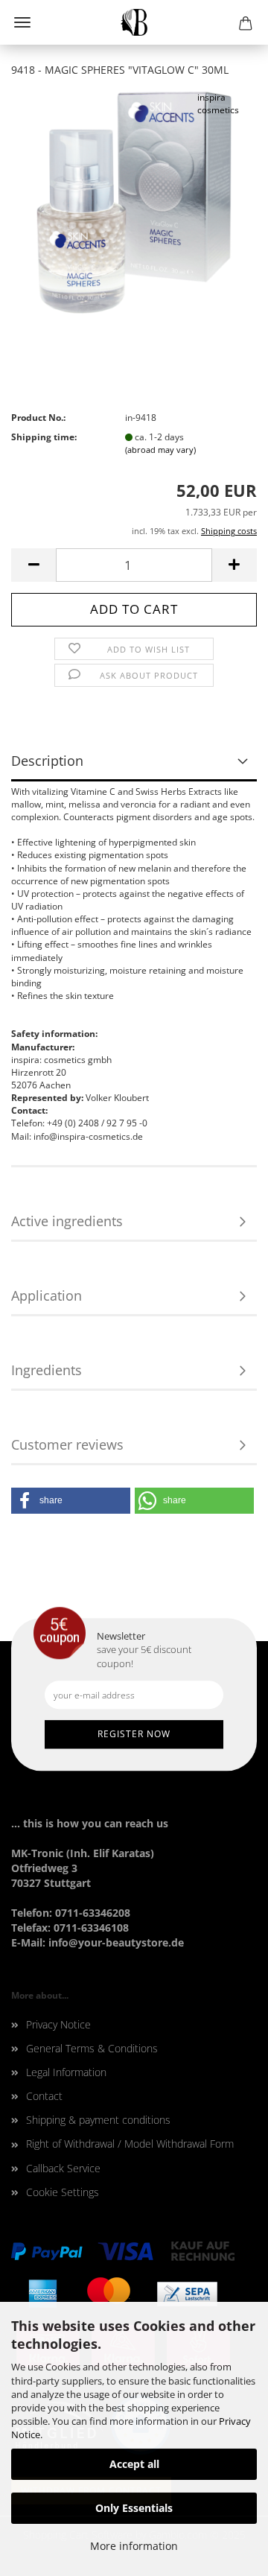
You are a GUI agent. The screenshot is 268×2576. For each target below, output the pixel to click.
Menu (22, 22)
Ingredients (47, 1370)
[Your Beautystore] (134, 22)
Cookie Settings (63, 2192)
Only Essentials (134, 2508)
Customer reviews (67, 1444)
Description (47, 761)
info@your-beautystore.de (116, 1942)
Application (47, 1295)
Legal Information (66, 2072)
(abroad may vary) (160, 450)
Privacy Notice (58, 2024)
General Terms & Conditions (92, 2048)
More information (134, 2546)
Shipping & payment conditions (98, 2120)
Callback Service (63, 2168)
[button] (71, 1501)
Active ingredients (67, 1221)
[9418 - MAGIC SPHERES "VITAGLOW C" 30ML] (134, 202)
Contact (44, 2096)
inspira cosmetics (218, 104)
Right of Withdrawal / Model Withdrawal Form (130, 2144)
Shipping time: (44, 437)
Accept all (134, 2464)
